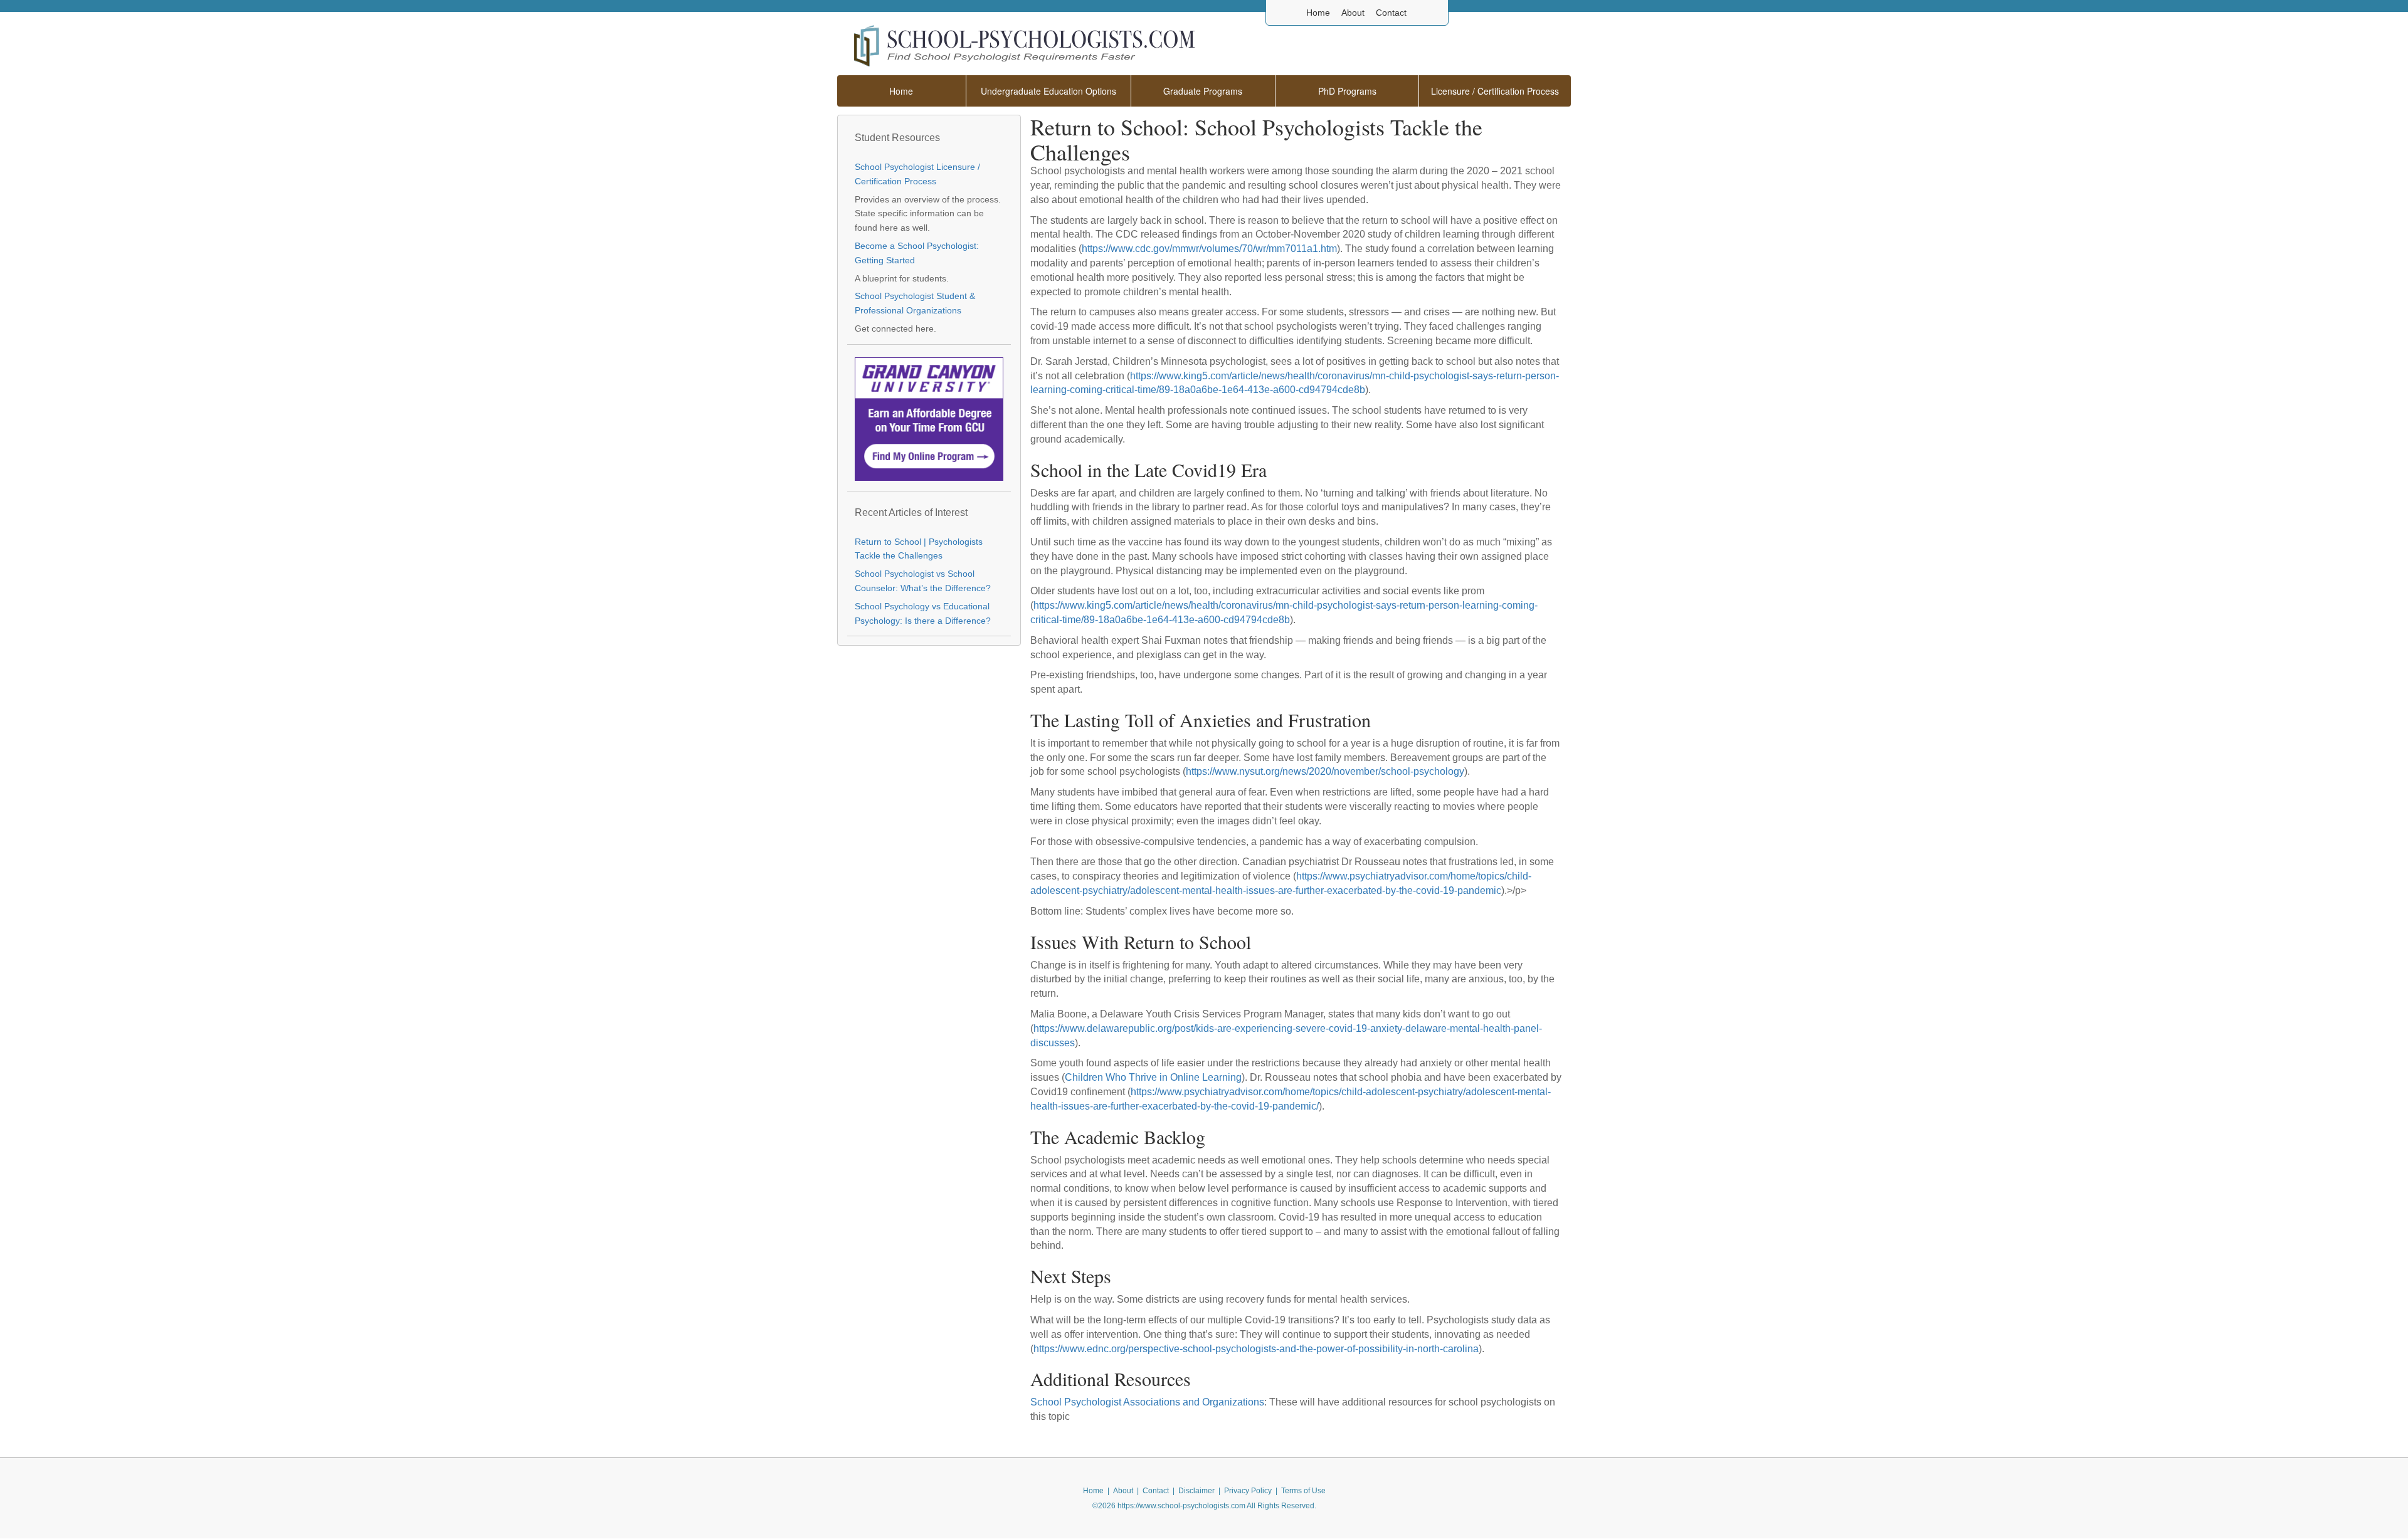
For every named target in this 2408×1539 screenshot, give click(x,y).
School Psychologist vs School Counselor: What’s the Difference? (923, 581)
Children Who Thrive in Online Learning (1153, 1077)
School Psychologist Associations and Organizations (1147, 1402)
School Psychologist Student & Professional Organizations (915, 303)
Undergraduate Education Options (1048, 91)
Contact (1391, 13)
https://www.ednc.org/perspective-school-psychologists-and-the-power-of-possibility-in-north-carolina (1256, 1349)
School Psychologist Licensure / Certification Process (917, 174)
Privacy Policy (1248, 1491)
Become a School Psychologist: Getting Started (917, 253)
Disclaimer (1196, 1491)
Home (1318, 13)
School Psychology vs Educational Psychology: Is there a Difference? (923, 614)
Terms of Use (1303, 1491)
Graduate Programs (1203, 91)
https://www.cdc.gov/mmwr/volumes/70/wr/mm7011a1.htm (1209, 249)
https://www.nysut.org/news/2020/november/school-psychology (1325, 771)
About (1353, 13)
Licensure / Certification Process (1495, 91)
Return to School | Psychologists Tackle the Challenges (919, 549)
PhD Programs (1347, 91)
